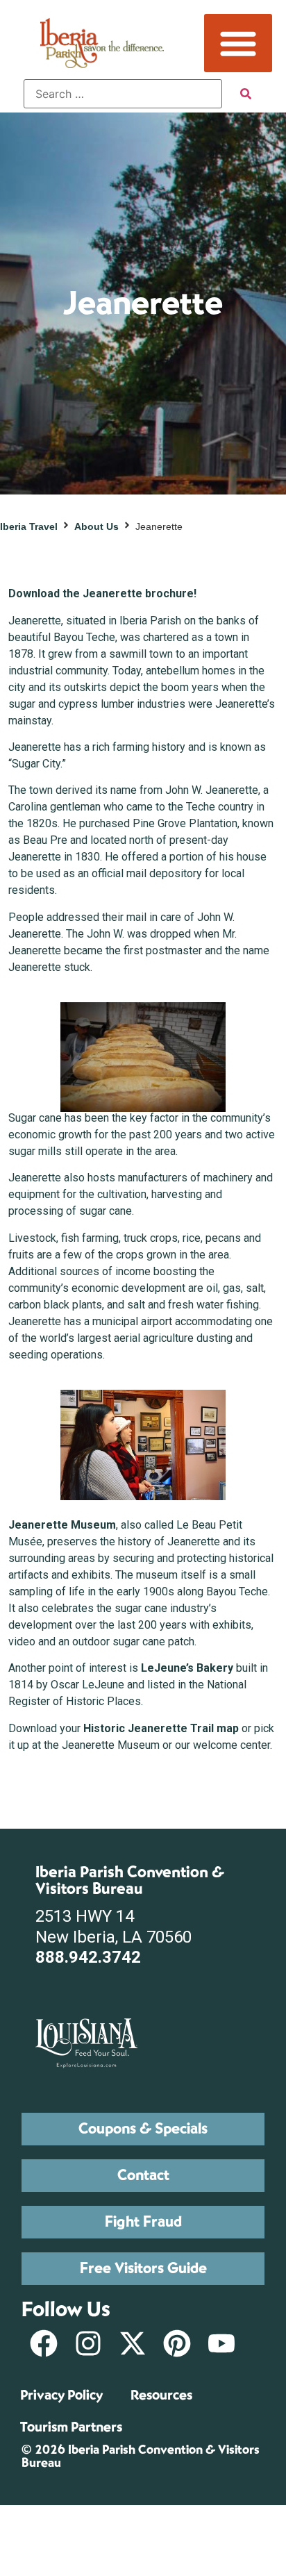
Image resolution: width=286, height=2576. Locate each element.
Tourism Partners (71, 2427)
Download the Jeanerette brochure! (102, 593)
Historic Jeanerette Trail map (161, 1728)
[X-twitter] (133, 2343)
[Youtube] (221, 2343)
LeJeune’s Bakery (187, 1668)
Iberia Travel (29, 526)
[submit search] (246, 94)
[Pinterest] (177, 2343)
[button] (238, 43)
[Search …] (123, 94)
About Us (96, 526)
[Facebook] (44, 2343)
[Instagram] (88, 2343)
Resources (161, 2395)
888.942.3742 (88, 1957)
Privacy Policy (61, 2395)
